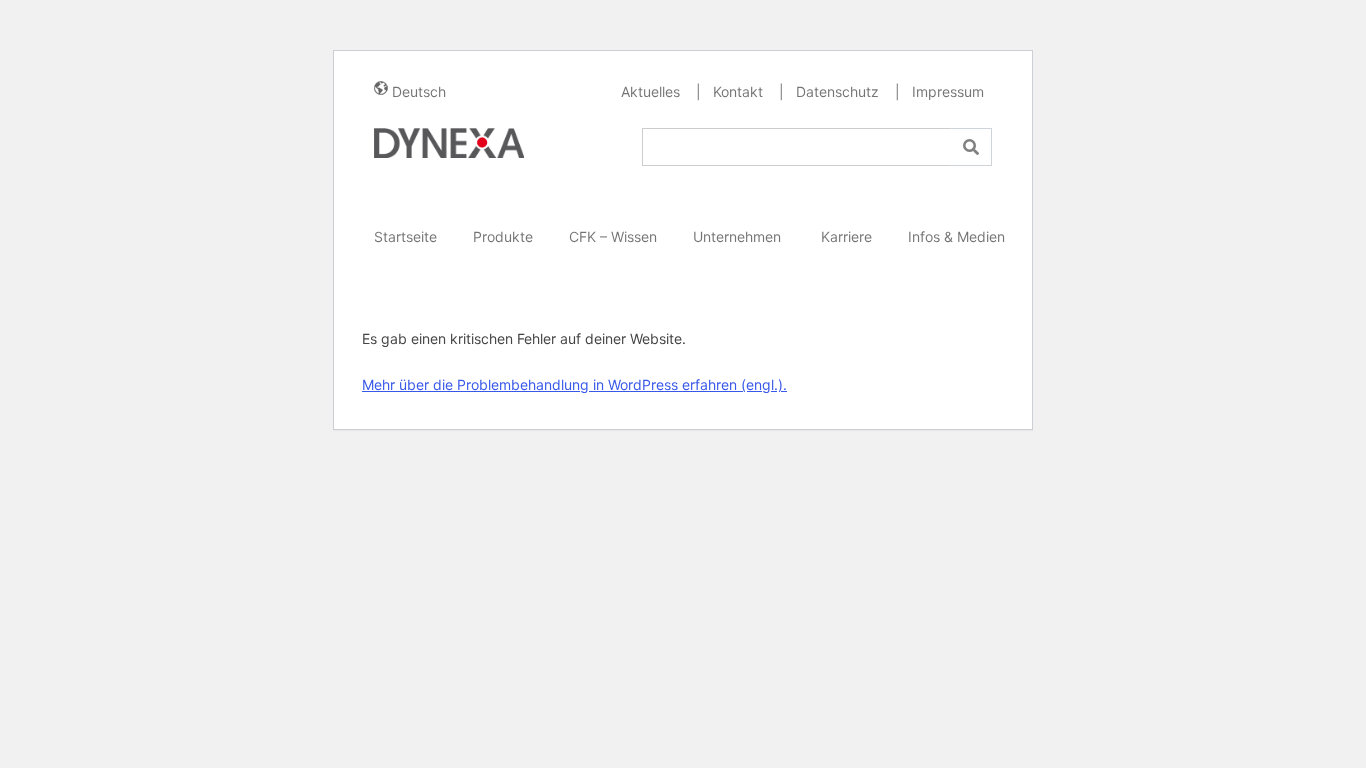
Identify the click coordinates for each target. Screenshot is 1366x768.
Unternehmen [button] (739, 236)
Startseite (405, 236)
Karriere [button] (846, 236)
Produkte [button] (503, 236)
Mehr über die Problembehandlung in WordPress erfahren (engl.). (574, 384)
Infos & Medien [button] (956, 236)
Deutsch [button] (419, 91)
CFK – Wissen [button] (613, 236)
